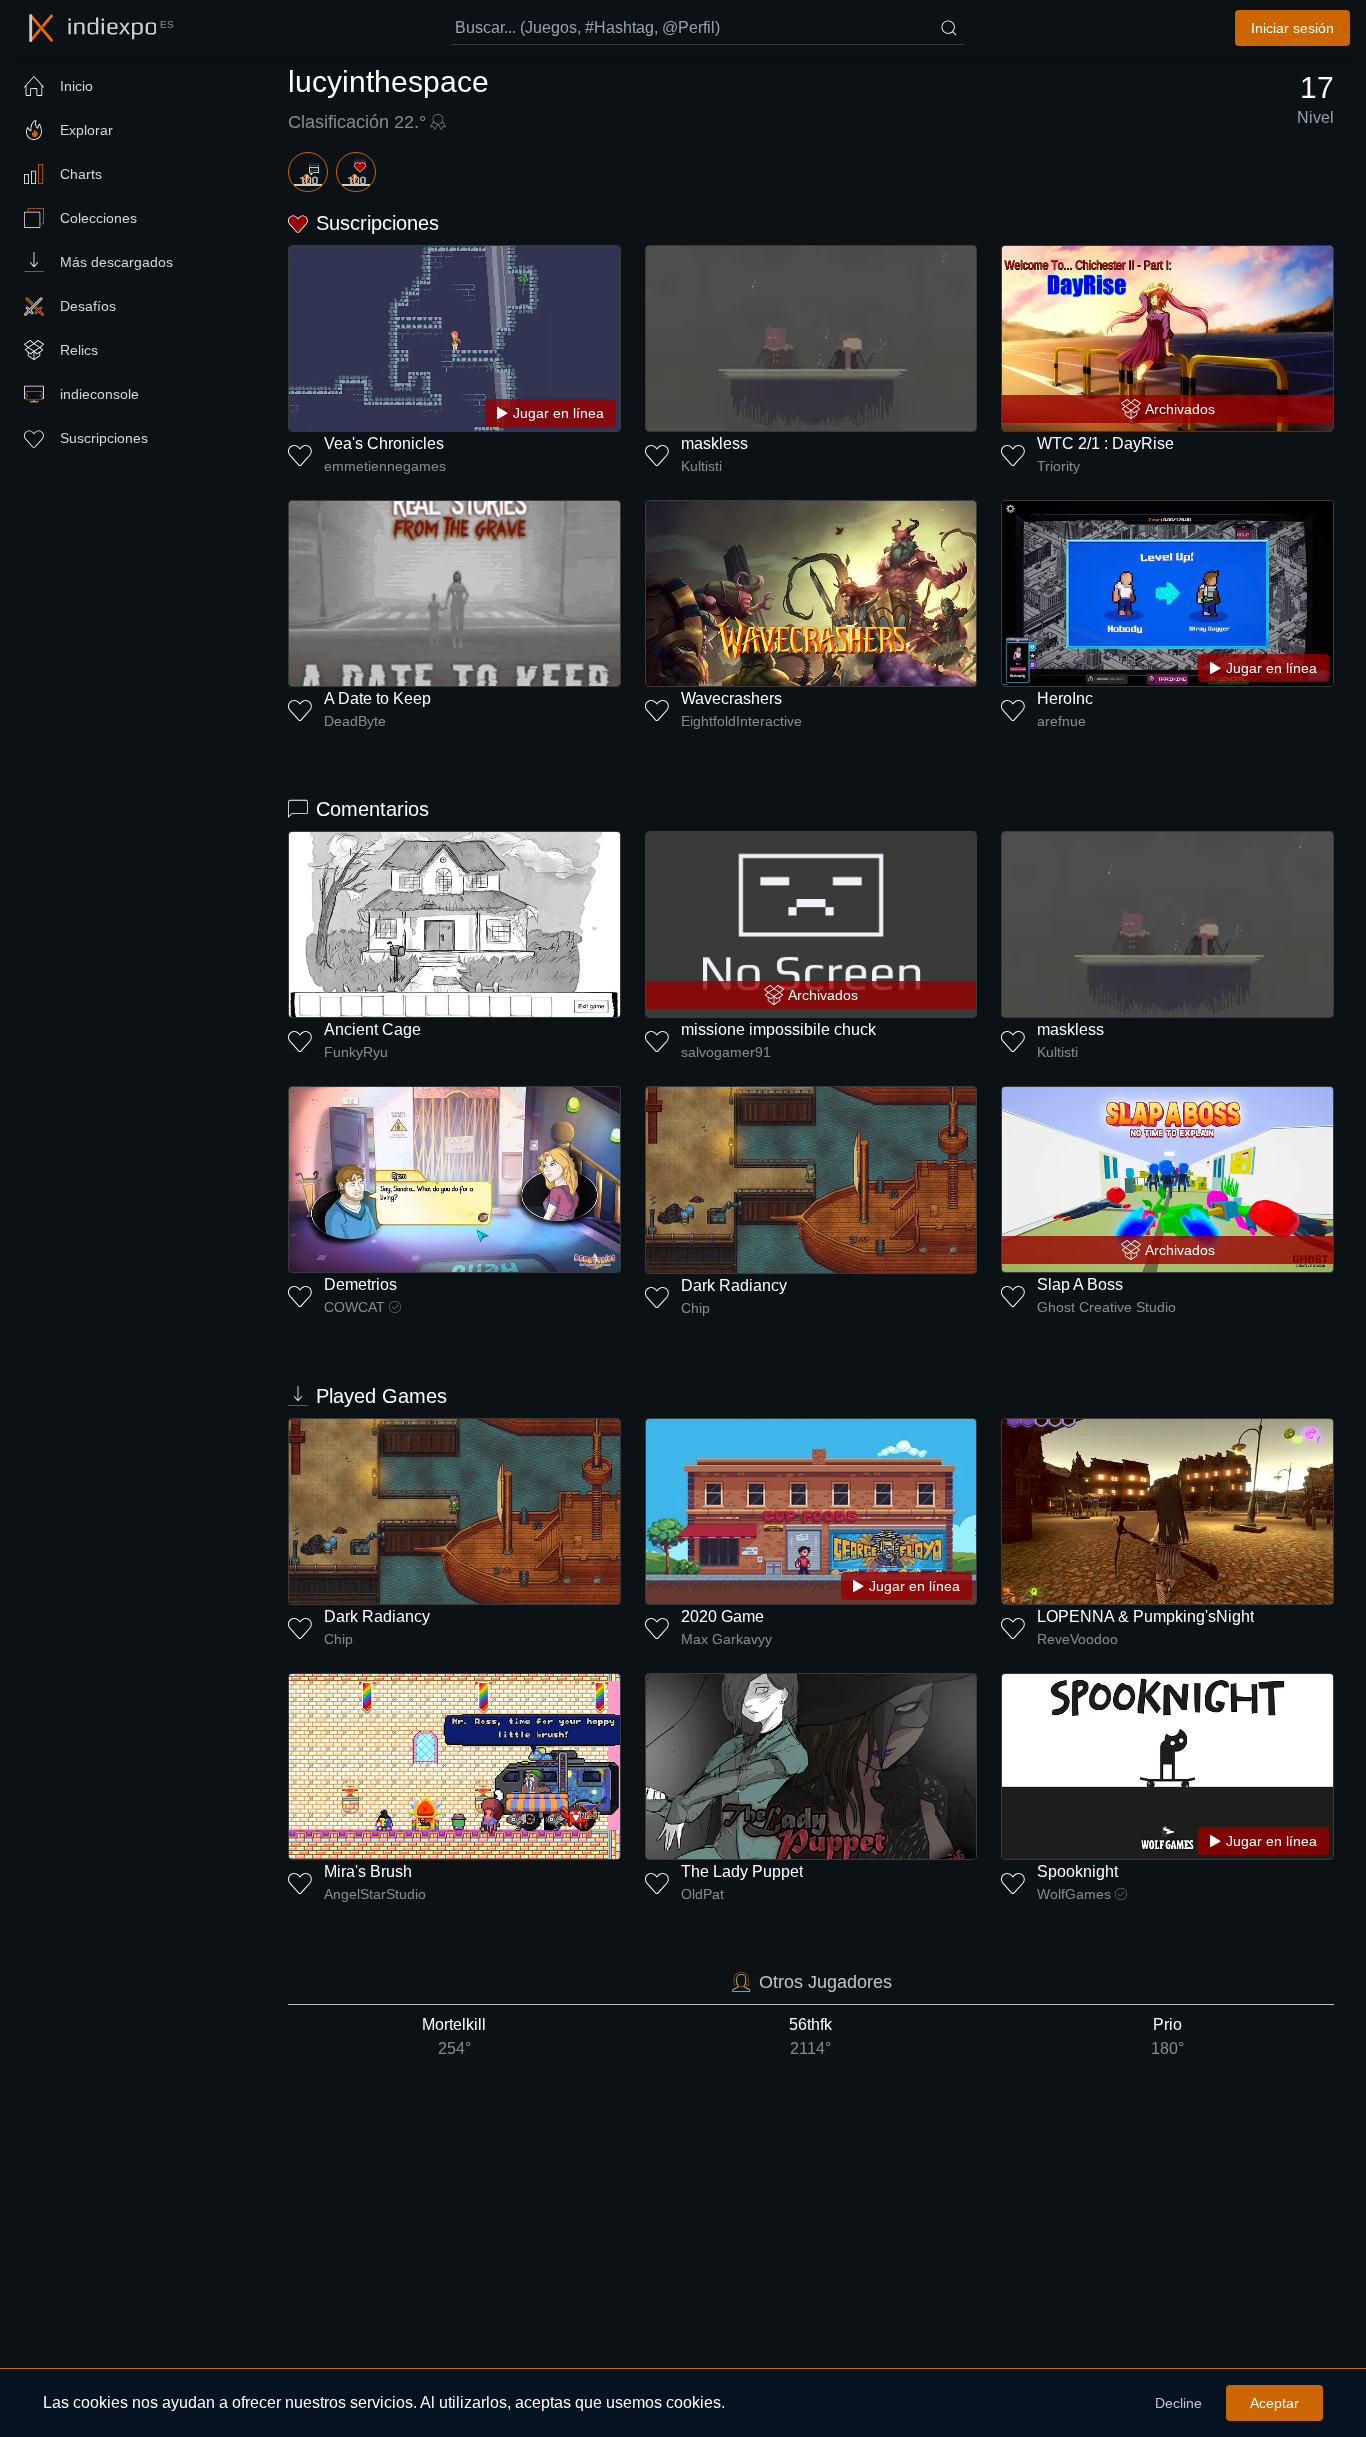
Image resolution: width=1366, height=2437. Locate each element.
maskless (714, 443)
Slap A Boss (1080, 1284)
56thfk (810, 2036)
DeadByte (355, 721)
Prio (1167, 2036)
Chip (695, 1308)
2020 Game (722, 1616)
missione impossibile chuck (778, 1029)
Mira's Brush (368, 1871)
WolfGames (1074, 1894)
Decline (1178, 2403)
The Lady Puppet (742, 1871)
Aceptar (1274, 2403)
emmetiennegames (385, 466)
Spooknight (1077, 1871)
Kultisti (701, 466)
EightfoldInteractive (741, 721)
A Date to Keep (377, 698)
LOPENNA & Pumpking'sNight (1145, 1616)
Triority (1058, 466)
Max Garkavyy (726, 1639)
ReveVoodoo (1077, 1639)
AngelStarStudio (375, 1894)
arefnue (1061, 721)
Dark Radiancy (734, 1285)
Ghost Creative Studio (1106, 1307)
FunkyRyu (356, 1052)
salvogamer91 (726, 1052)
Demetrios (360, 1284)
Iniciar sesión (1292, 28)
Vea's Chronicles (384, 443)
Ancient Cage (372, 1029)
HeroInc (1065, 698)
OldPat (702, 1894)
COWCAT (354, 1307)
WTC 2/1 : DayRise (1105, 443)
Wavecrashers (731, 698)
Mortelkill (454, 2036)
